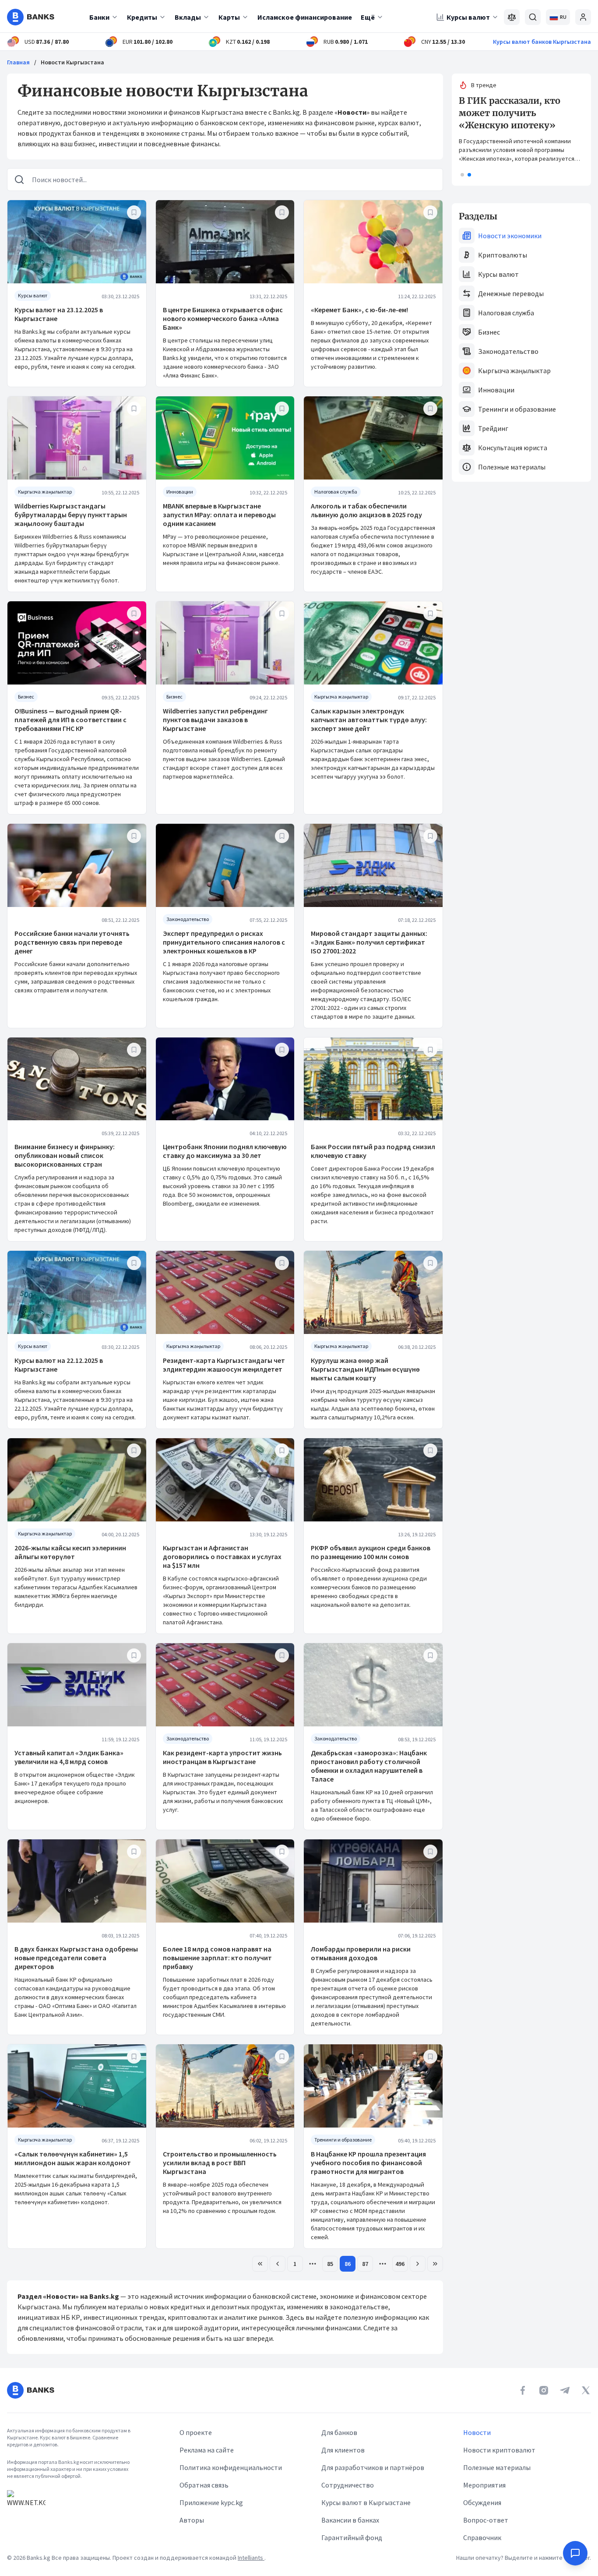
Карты (229, 17)
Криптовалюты (503, 255)
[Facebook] (523, 2390)
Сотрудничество (348, 2485)
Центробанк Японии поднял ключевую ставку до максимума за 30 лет (225, 1151)
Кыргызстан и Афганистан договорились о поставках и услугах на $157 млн (222, 1556)
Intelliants (251, 2558)
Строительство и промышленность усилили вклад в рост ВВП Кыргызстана (220, 2163)
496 (400, 2264)
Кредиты (142, 17)
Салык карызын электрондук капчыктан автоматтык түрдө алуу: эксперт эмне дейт (369, 720)
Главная (18, 62)
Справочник (482, 2537)
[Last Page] (435, 2264)
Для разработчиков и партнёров (373, 2467)
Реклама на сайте (207, 2450)
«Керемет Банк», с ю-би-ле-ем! (359, 310)
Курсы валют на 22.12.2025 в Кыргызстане (59, 1365)
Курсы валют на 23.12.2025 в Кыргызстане (59, 314)
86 (348, 2264)
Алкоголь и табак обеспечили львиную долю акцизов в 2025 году (366, 510)
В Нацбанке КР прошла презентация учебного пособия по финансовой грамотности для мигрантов (368, 2163)
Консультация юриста (513, 448)
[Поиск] (533, 17)
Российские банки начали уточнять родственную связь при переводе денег (72, 942)
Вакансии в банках (350, 2520)
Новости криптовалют (499, 2450)
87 (365, 2264)
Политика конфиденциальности (231, 2467)
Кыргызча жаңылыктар (514, 371)
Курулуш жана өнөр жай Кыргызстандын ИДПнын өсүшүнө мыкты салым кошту (365, 1369)
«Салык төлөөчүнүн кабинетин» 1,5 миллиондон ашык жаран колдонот (73, 2158)
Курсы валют (468, 17)
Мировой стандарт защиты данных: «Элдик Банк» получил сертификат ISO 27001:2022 (369, 942)
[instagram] (544, 2390)
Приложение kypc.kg (211, 2502)
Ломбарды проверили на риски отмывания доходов (361, 1953)
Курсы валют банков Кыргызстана (542, 42)
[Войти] (583, 17)
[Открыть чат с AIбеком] (575, 2553)
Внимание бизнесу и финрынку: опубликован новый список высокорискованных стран (65, 1155)
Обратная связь (204, 2485)
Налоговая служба (506, 313)
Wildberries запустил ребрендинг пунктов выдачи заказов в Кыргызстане (215, 720)
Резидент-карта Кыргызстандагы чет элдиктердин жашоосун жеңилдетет (224, 1365)
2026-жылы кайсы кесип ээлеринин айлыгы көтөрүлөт (70, 1552)
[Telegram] (565, 2390)
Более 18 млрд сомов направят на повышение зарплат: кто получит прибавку (217, 1958)
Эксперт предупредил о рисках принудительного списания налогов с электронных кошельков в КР (224, 942)
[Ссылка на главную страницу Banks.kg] (31, 17)
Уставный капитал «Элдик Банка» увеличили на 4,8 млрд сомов (69, 1757)
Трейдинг (493, 428)
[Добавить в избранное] (134, 212)
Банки (99, 17)
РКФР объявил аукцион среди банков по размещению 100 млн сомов (371, 1552)
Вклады (188, 17)
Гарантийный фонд (352, 2537)
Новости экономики (510, 236)
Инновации (496, 390)
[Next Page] (418, 2264)
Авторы (192, 2520)
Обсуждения (482, 2502)
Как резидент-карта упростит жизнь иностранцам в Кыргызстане (222, 1757)
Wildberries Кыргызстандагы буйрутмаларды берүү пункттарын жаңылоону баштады (71, 515)
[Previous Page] (278, 2264)
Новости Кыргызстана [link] (72, 62)
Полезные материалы (512, 467)
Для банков (339, 2432)
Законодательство (508, 351)
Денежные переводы (511, 293)
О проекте (196, 2432)
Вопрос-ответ (486, 2520)
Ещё (368, 17)
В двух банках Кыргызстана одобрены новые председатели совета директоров (76, 1958)
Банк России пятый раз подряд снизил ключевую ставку (373, 1151)
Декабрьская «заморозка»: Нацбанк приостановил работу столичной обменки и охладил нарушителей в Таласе (369, 1766)
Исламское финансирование (305, 17)
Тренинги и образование (517, 409)
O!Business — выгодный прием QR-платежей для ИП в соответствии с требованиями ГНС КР (70, 720)
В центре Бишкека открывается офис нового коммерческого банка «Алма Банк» (223, 318)
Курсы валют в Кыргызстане (366, 2502)
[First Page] (260, 2264)
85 (330, 2264)
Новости (477, 2432)
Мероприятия (484, 2485)
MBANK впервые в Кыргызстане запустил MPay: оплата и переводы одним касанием (219, 515)
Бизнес (489, 332)
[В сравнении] (512, 17)
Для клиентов (343, 2450)
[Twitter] (586, 2390)
